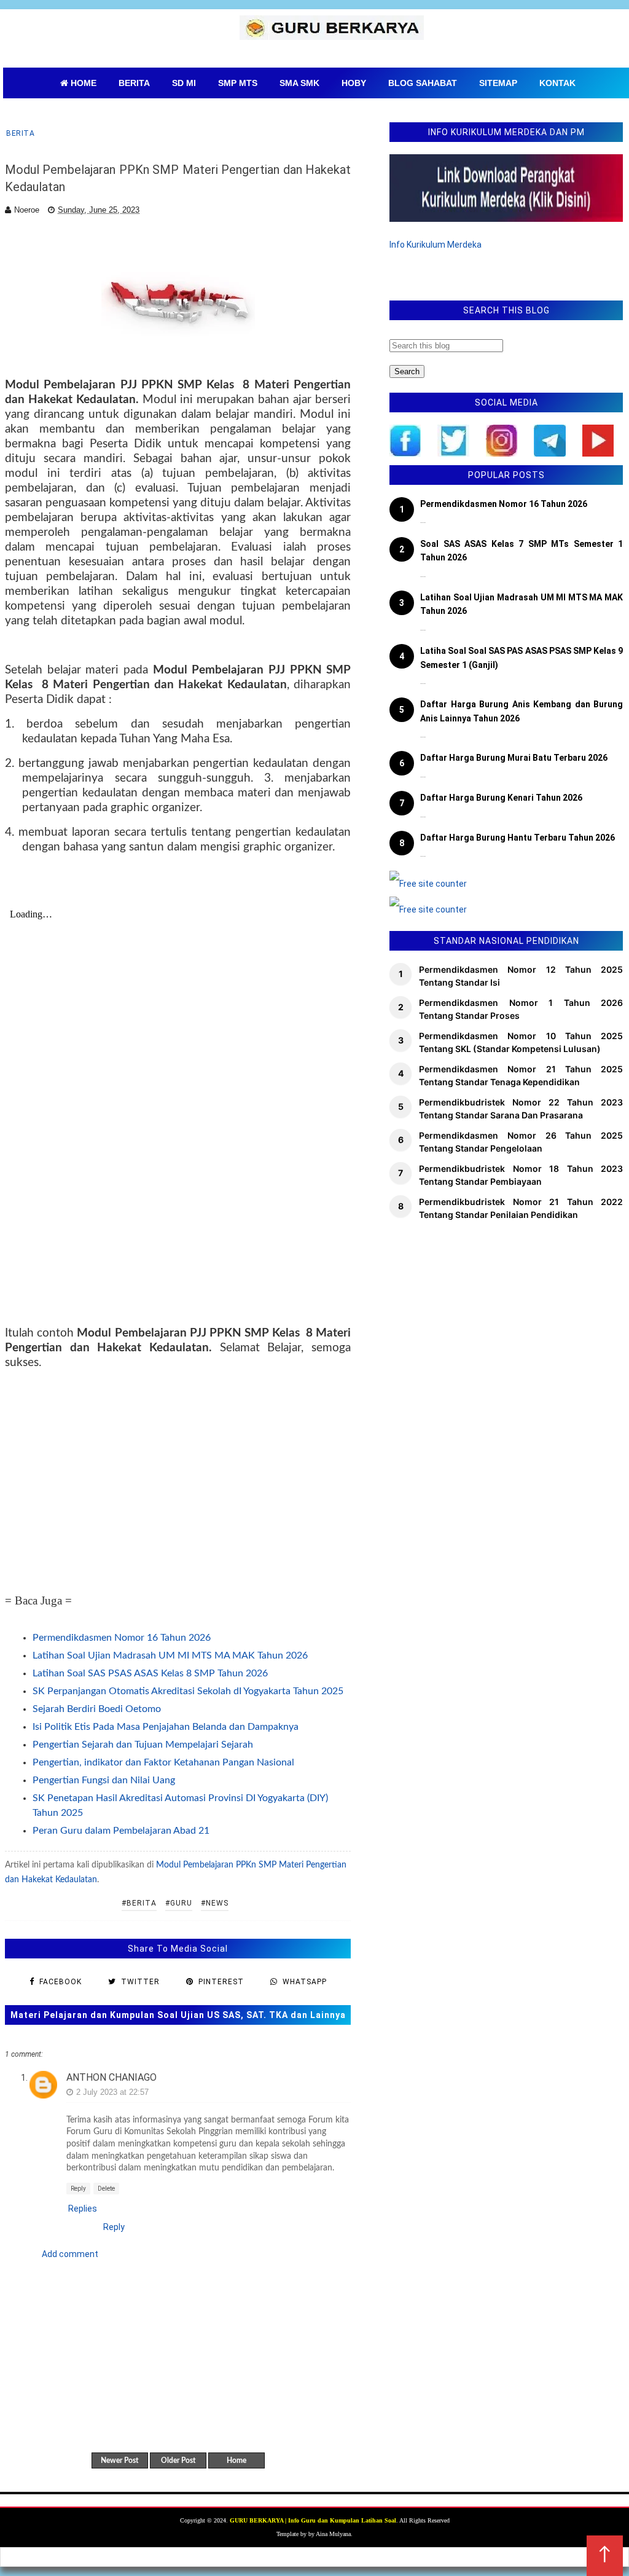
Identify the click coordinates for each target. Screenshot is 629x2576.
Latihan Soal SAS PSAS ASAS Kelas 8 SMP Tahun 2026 (150, 1673)
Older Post (178, 2460)
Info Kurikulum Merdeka (436, 245)
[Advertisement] (178, 1481)
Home (236, 2460)
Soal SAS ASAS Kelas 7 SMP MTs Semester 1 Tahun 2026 (522, 551)
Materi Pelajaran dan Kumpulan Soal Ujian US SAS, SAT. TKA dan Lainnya (178, 2015)
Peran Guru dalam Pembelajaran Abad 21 (121, 1831)
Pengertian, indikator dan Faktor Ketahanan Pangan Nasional (163, 1762)
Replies (83, 2209)
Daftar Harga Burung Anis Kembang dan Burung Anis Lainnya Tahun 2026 (522, 711)
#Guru (179, 1903)
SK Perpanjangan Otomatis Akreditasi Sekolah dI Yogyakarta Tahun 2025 (188, 1691)
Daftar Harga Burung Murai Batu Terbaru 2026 (514, 758)
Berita (20, 133)
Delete (106, 2189)
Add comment (70, 2254)
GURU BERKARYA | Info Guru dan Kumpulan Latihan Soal (313, 2520)
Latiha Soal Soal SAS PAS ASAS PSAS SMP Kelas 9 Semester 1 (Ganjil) (522, 658)
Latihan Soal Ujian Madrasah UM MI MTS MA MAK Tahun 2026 (170, 1655)
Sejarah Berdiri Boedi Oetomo (97, 1709)
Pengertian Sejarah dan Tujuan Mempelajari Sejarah (143, 1745)
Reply (78, 2189)
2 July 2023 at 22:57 (112, 2092)
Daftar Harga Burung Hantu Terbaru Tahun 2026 (518, 838)
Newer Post (119, 2460)
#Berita (139, 1903)
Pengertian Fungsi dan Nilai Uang (104, 1780)
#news (215, 1903)
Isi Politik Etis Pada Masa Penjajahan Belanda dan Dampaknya (166, 1727)
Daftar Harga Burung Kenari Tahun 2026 (501, 798)
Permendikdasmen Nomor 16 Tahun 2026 (122, 1638)
